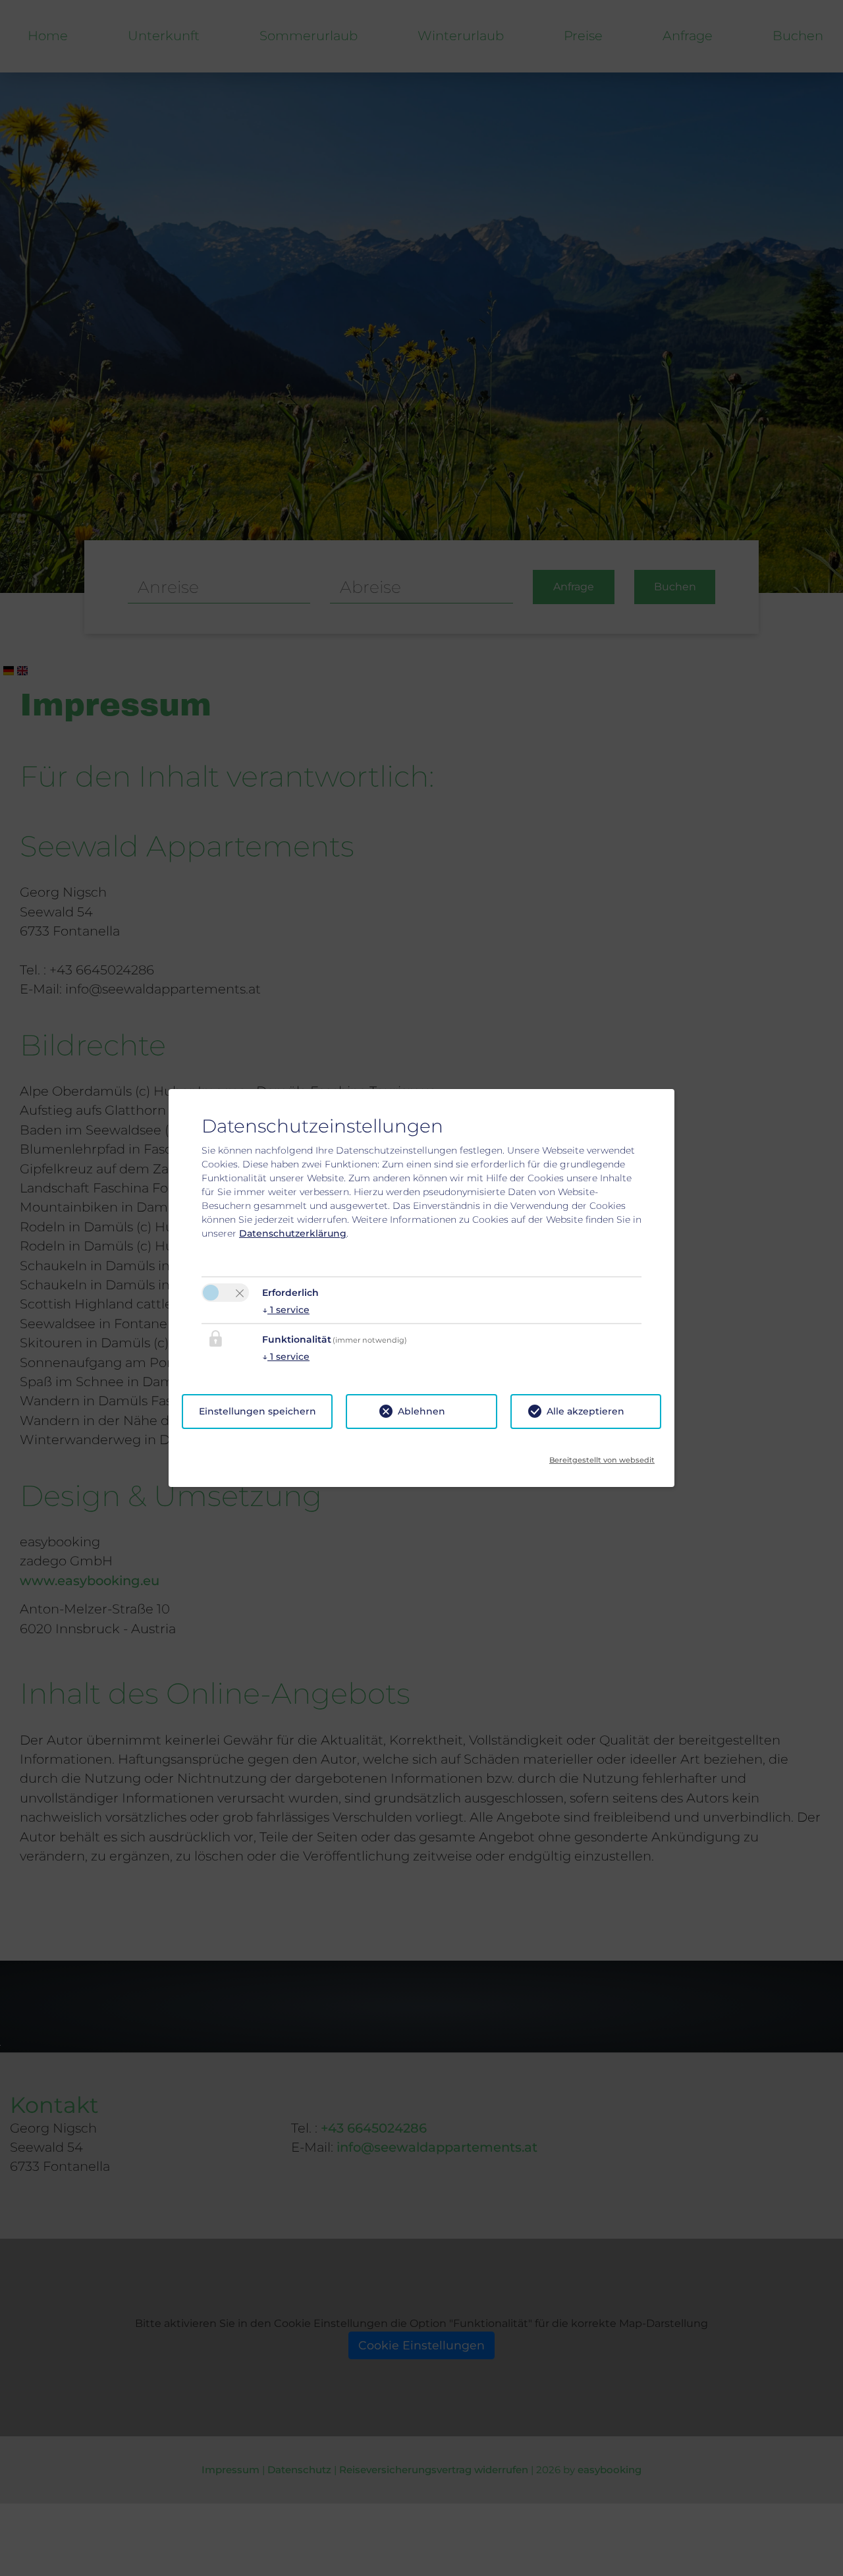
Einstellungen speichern (258, 1411)
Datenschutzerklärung (293, 1233)
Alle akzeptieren (585, 1411)
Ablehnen (421, 1411)
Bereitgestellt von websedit (602, 1456)
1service (286, 1310)
